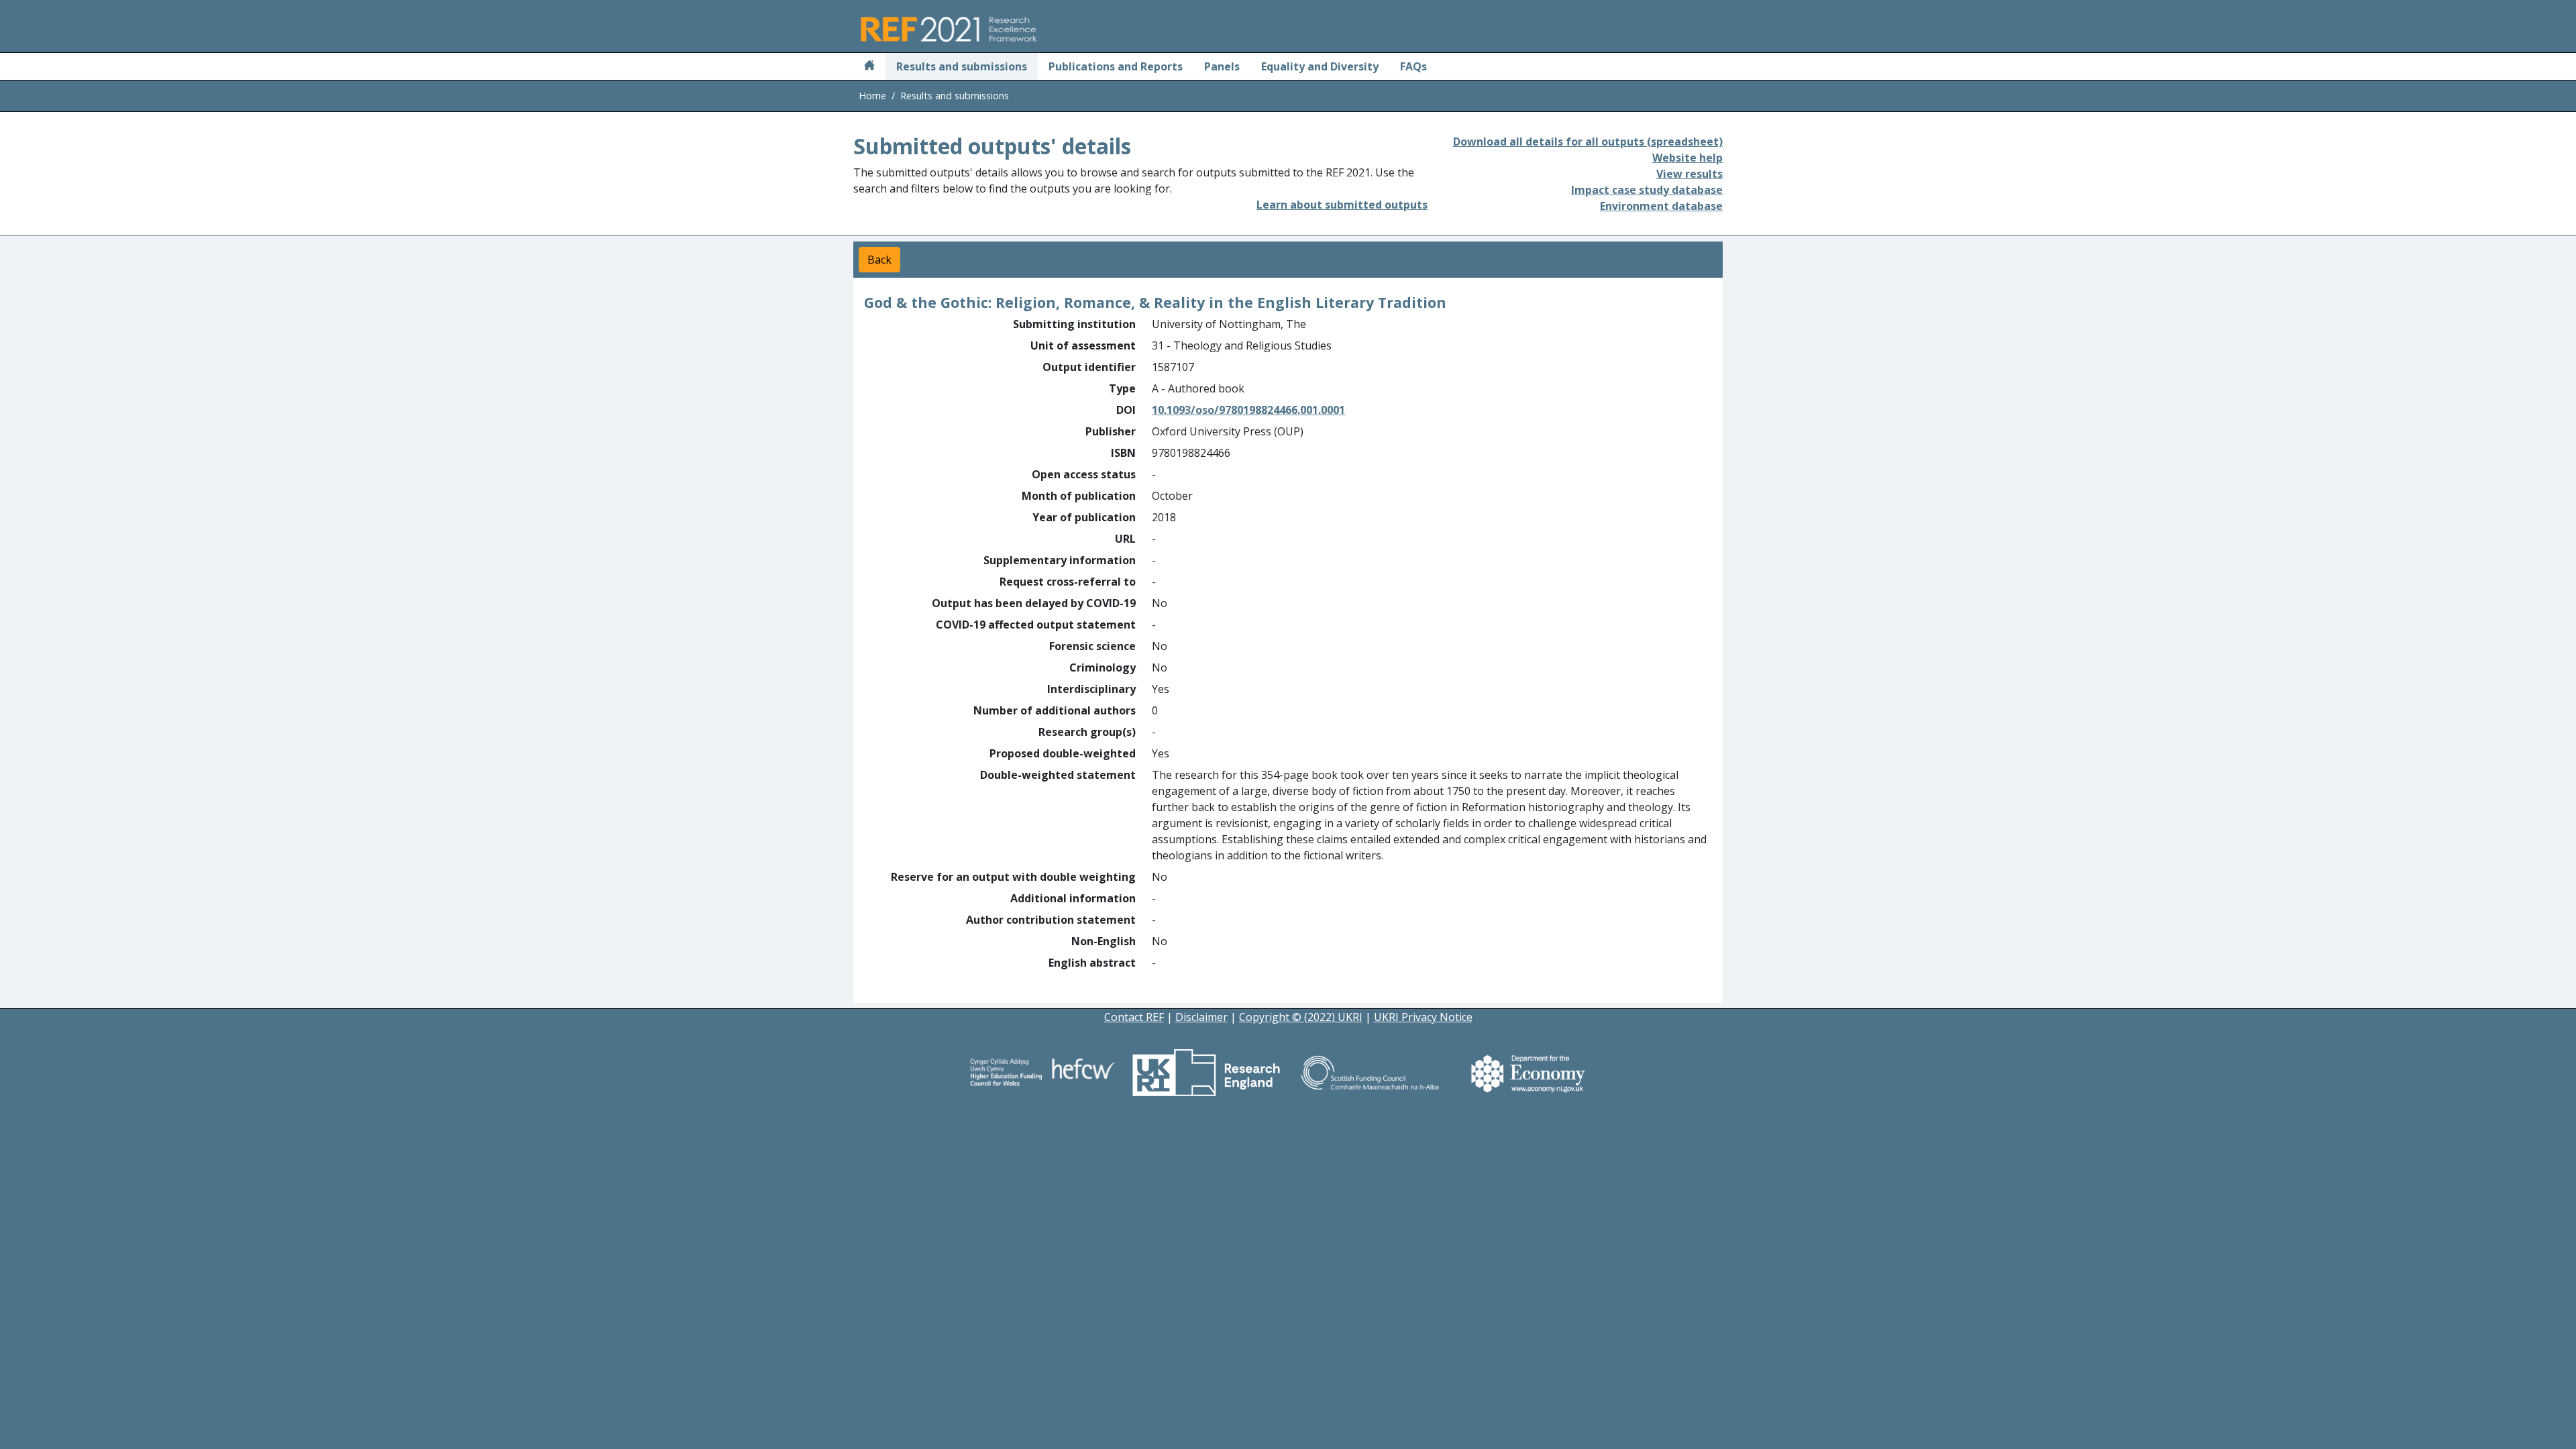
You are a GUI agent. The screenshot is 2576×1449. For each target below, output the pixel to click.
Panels (1222, 66)
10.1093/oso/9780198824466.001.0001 (1248, 410)
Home (872, 96)
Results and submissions (962, 66)
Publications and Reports (1116, 66)
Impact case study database (1647, 190)
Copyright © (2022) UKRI (1301, 1017)
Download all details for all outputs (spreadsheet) (1588, 142)
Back (879, 260)
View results (1689, 174)
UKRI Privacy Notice (1423, 1017)
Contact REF (1134, 1017)
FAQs (1413, 66)
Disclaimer (1201, 1017)
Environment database (1661, 206)
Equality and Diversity (1320, 66)
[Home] (869, 66)
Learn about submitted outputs (1342, 205)
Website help (1687, 158)
